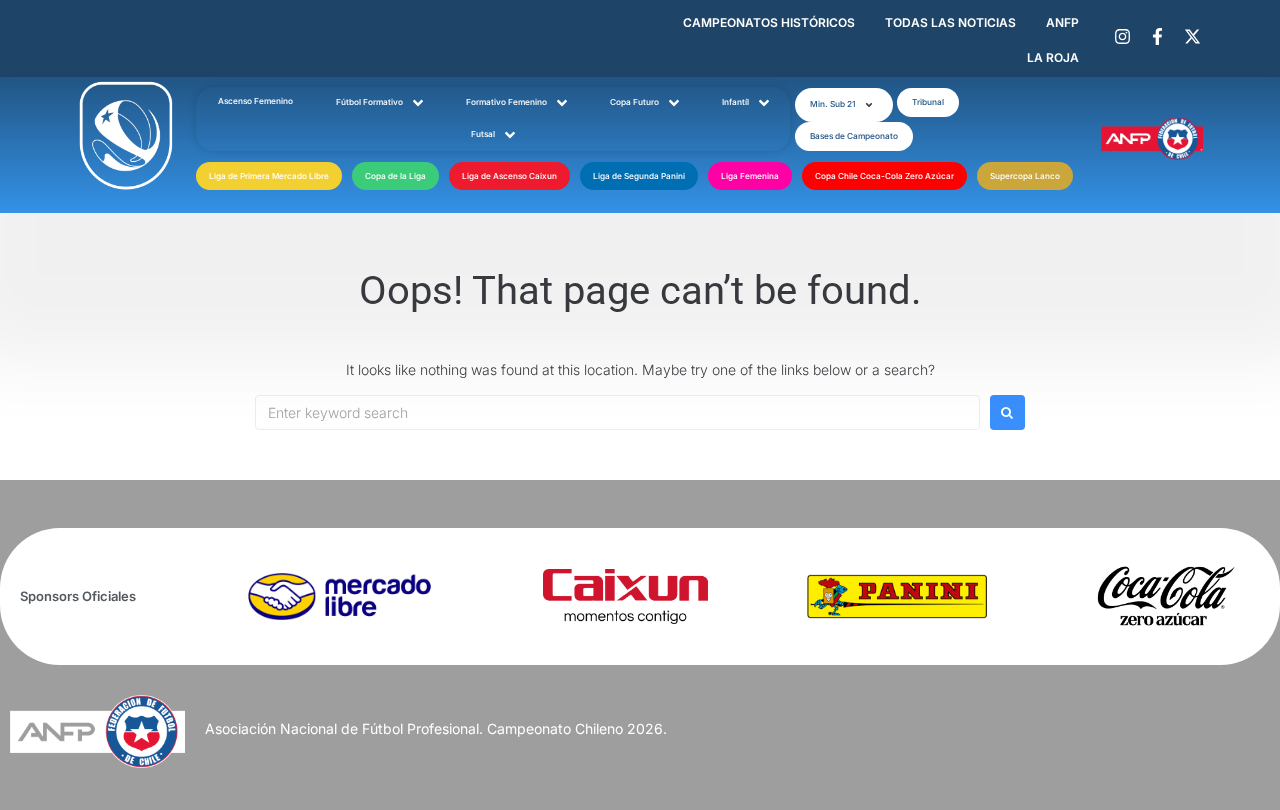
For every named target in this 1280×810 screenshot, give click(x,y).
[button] (844, 105)
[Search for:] (617, 412)
